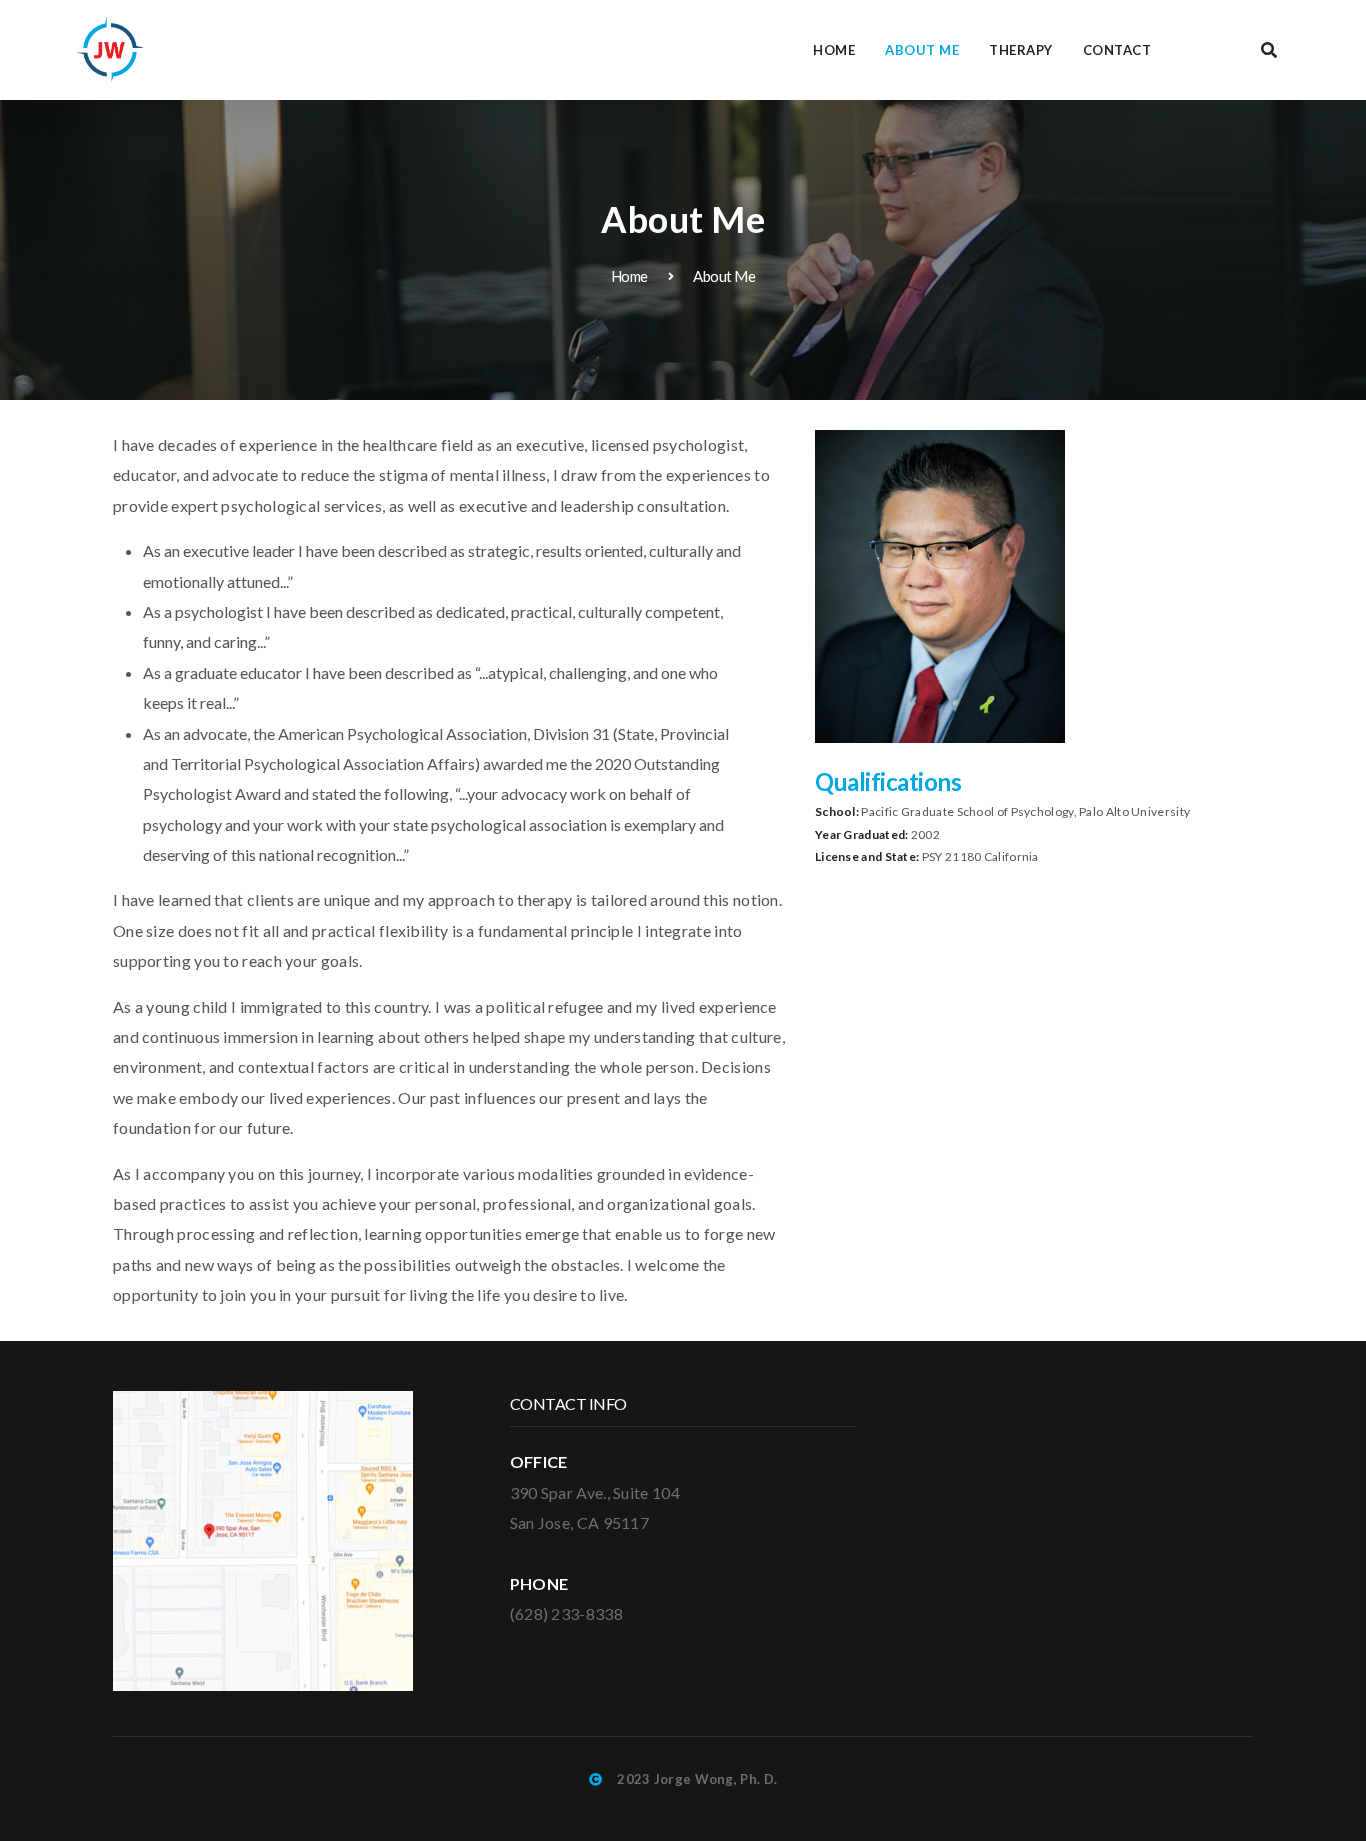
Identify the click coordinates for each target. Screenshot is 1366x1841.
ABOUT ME (922, 50)
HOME (834, 50)
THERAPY (1021, 50)
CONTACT (1117, 50)
